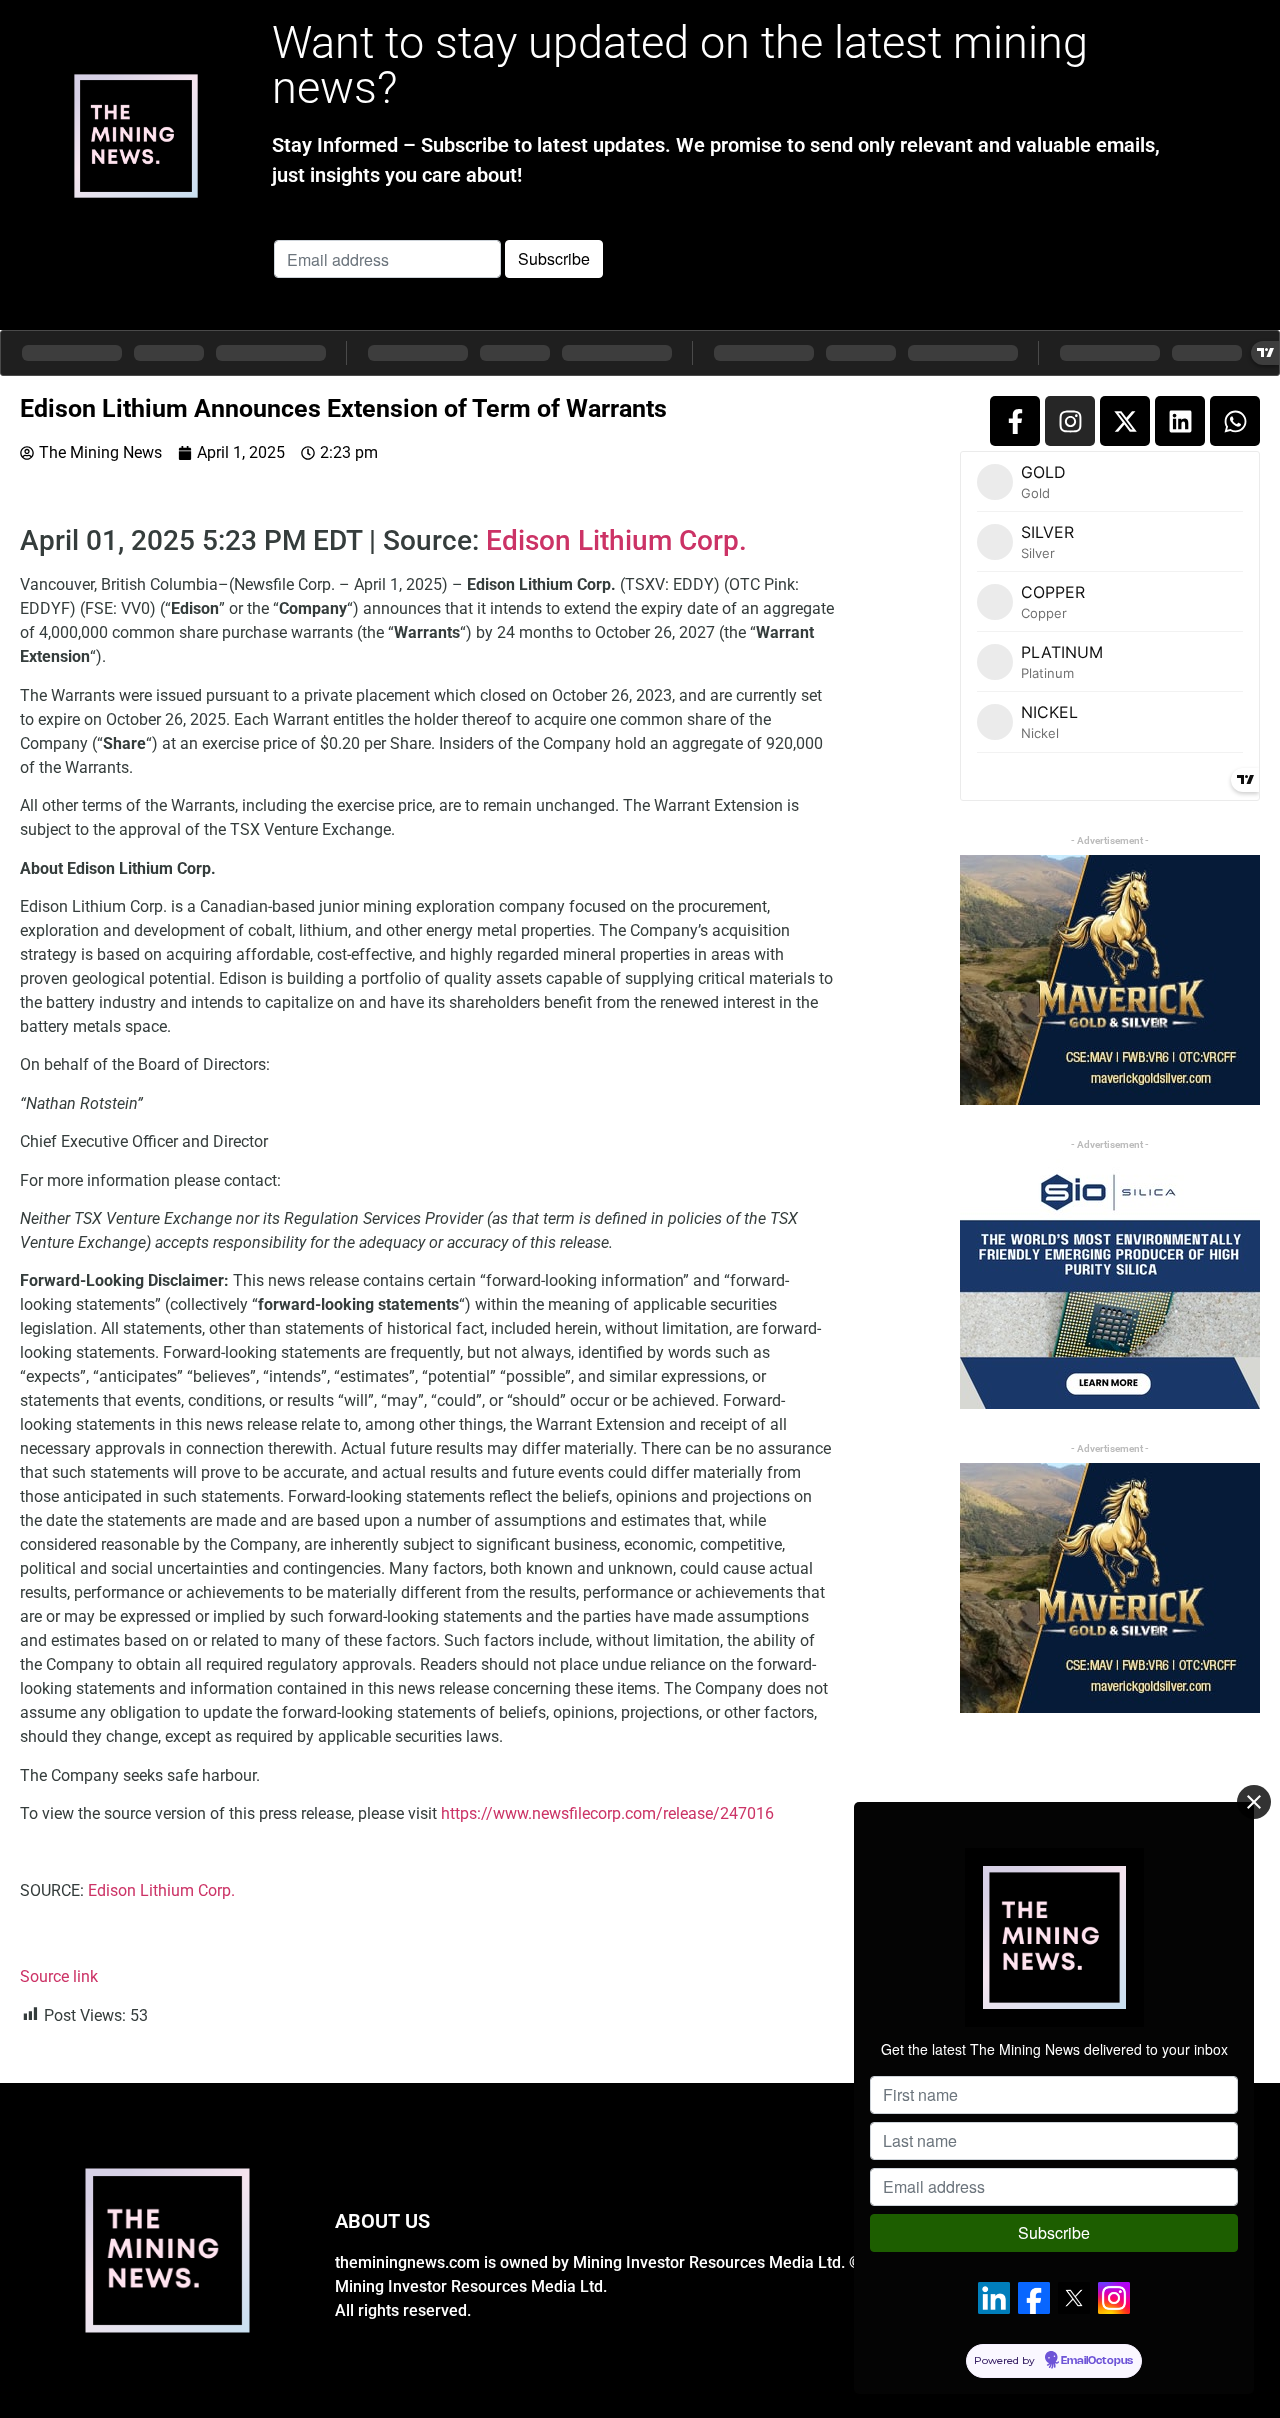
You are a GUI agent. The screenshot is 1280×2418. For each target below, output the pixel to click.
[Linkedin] (1180, 421)
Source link (59, 1976)
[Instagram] (1070, 421)
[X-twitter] (1125, 421)
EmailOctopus (1097, 2361)
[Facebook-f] (1015, 421)
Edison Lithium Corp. (616, 540)
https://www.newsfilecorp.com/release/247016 (607, 1813)
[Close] (1254, 1802)
